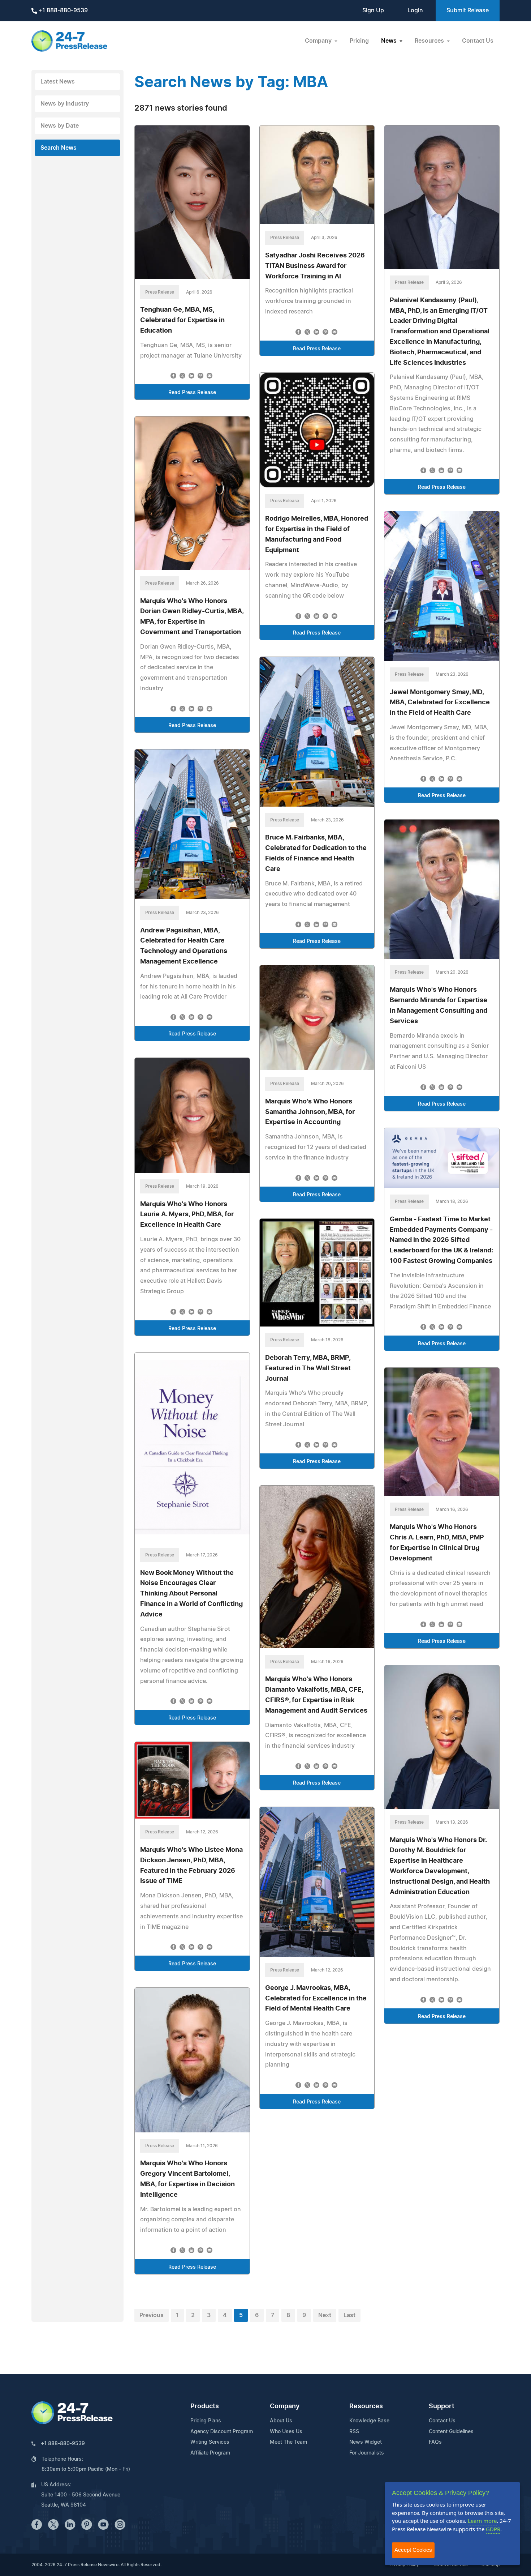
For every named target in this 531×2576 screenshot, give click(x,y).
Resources (366, 2406)
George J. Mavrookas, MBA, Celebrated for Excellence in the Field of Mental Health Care (316, 1999)
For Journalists (367, 2453)
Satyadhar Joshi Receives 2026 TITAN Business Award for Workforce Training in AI (315, 266)
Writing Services (210, 2442)
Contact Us (478, 41)
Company (285, 2406)
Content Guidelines (451, 2432)
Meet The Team (288, 2442)
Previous (152, 2315)
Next (325, 2315)
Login (415, 10)
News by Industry (65, 104)
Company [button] (319, 41)
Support (442, 2406)
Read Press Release (192, 393)
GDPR (493, 2529)
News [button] (390, 41)
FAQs (435, 2442)
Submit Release (468, 10)
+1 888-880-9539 (62, 10)
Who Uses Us (286, 2432)
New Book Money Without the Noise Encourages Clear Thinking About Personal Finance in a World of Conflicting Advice (191, 1594)
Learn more (482, 2521)
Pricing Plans (206, 2421)
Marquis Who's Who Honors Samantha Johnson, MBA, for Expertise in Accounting (310, 1112)
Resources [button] (430, 41)
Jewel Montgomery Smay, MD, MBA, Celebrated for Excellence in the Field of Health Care (440, 703)
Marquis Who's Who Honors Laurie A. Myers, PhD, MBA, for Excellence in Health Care (187, 1215)
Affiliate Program (210, 2453)
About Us (281, 2421)
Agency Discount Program (222, 2432)
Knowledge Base (369, 2421)
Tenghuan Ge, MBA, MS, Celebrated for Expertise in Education (182, 320)
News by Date (60, 126)
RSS (354, 2432)
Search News (59, 148)
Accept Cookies (413, 2550)
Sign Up (373, 10)
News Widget (366, 2442)
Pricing (359, 41)
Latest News (58, 82)
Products (205, 2406)
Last (349, 2315)
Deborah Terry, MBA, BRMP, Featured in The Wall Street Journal (308, 1368)
